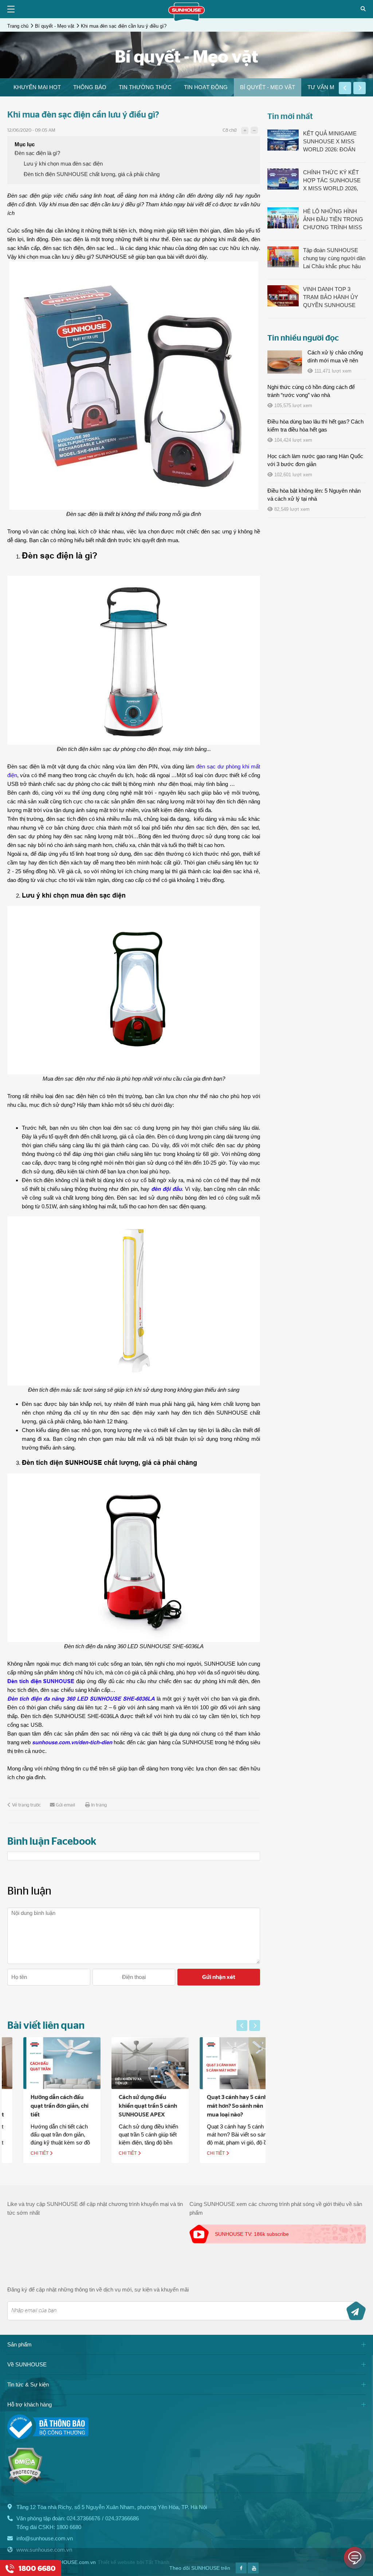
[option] (37, 87)
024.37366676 (83, 2518)
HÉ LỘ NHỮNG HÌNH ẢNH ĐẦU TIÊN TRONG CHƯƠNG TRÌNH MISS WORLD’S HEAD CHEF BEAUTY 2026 (333, 220)
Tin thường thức (145, 87)
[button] (345, 88)
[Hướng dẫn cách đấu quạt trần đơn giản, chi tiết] (46, 2063)
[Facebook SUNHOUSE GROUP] (241, 2571)
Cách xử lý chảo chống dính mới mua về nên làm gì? (335, 360)
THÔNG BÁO (90, 87)
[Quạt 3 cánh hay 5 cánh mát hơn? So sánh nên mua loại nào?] (222, 2063)
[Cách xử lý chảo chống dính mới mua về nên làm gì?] (285, 362)
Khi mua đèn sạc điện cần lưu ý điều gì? (124, 26)
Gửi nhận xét (219, 1977)
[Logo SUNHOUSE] (186, 19)
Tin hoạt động (206, 87)
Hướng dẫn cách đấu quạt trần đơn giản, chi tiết (44, 2106)
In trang (99, 1805)
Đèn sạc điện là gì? (37, 153)
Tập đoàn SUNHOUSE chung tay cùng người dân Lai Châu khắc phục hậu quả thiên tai (334, 259)
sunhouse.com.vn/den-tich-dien (72, 1742)
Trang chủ (18, 26)
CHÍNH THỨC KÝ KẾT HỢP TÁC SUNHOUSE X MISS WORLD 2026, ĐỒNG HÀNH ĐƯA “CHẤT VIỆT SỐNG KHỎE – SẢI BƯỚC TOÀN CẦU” (332, 181)
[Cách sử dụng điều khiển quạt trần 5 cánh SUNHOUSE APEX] (134, 2063)
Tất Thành (157, 2562)
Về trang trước (26, 1805)
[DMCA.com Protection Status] (25, 2483)
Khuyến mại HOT (37, 87)
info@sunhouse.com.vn (45, 2538)
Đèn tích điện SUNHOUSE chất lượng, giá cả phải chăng (92, 174)
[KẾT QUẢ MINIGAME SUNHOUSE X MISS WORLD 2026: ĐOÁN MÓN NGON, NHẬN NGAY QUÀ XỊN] (283, 140)
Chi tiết (24, 2153)
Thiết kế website (116, 2562)
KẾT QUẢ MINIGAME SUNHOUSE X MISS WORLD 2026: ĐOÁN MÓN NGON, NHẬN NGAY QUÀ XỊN (330, 142)
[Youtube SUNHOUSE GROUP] (253, 2571)
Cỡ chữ (229, 130)
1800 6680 (69, 2527)
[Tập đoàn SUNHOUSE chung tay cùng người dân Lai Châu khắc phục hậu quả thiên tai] (283, 257)
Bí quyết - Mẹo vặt (55, 26)
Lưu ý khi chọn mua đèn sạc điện (63, 164)
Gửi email (65, 1805)
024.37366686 (122, 2518)
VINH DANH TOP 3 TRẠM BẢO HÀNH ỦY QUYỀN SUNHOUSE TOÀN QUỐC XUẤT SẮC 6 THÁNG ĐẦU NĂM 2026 (334, 298)
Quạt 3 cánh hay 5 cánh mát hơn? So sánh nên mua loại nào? (221, 2106)
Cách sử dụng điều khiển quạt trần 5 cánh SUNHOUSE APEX (132, 2106)
